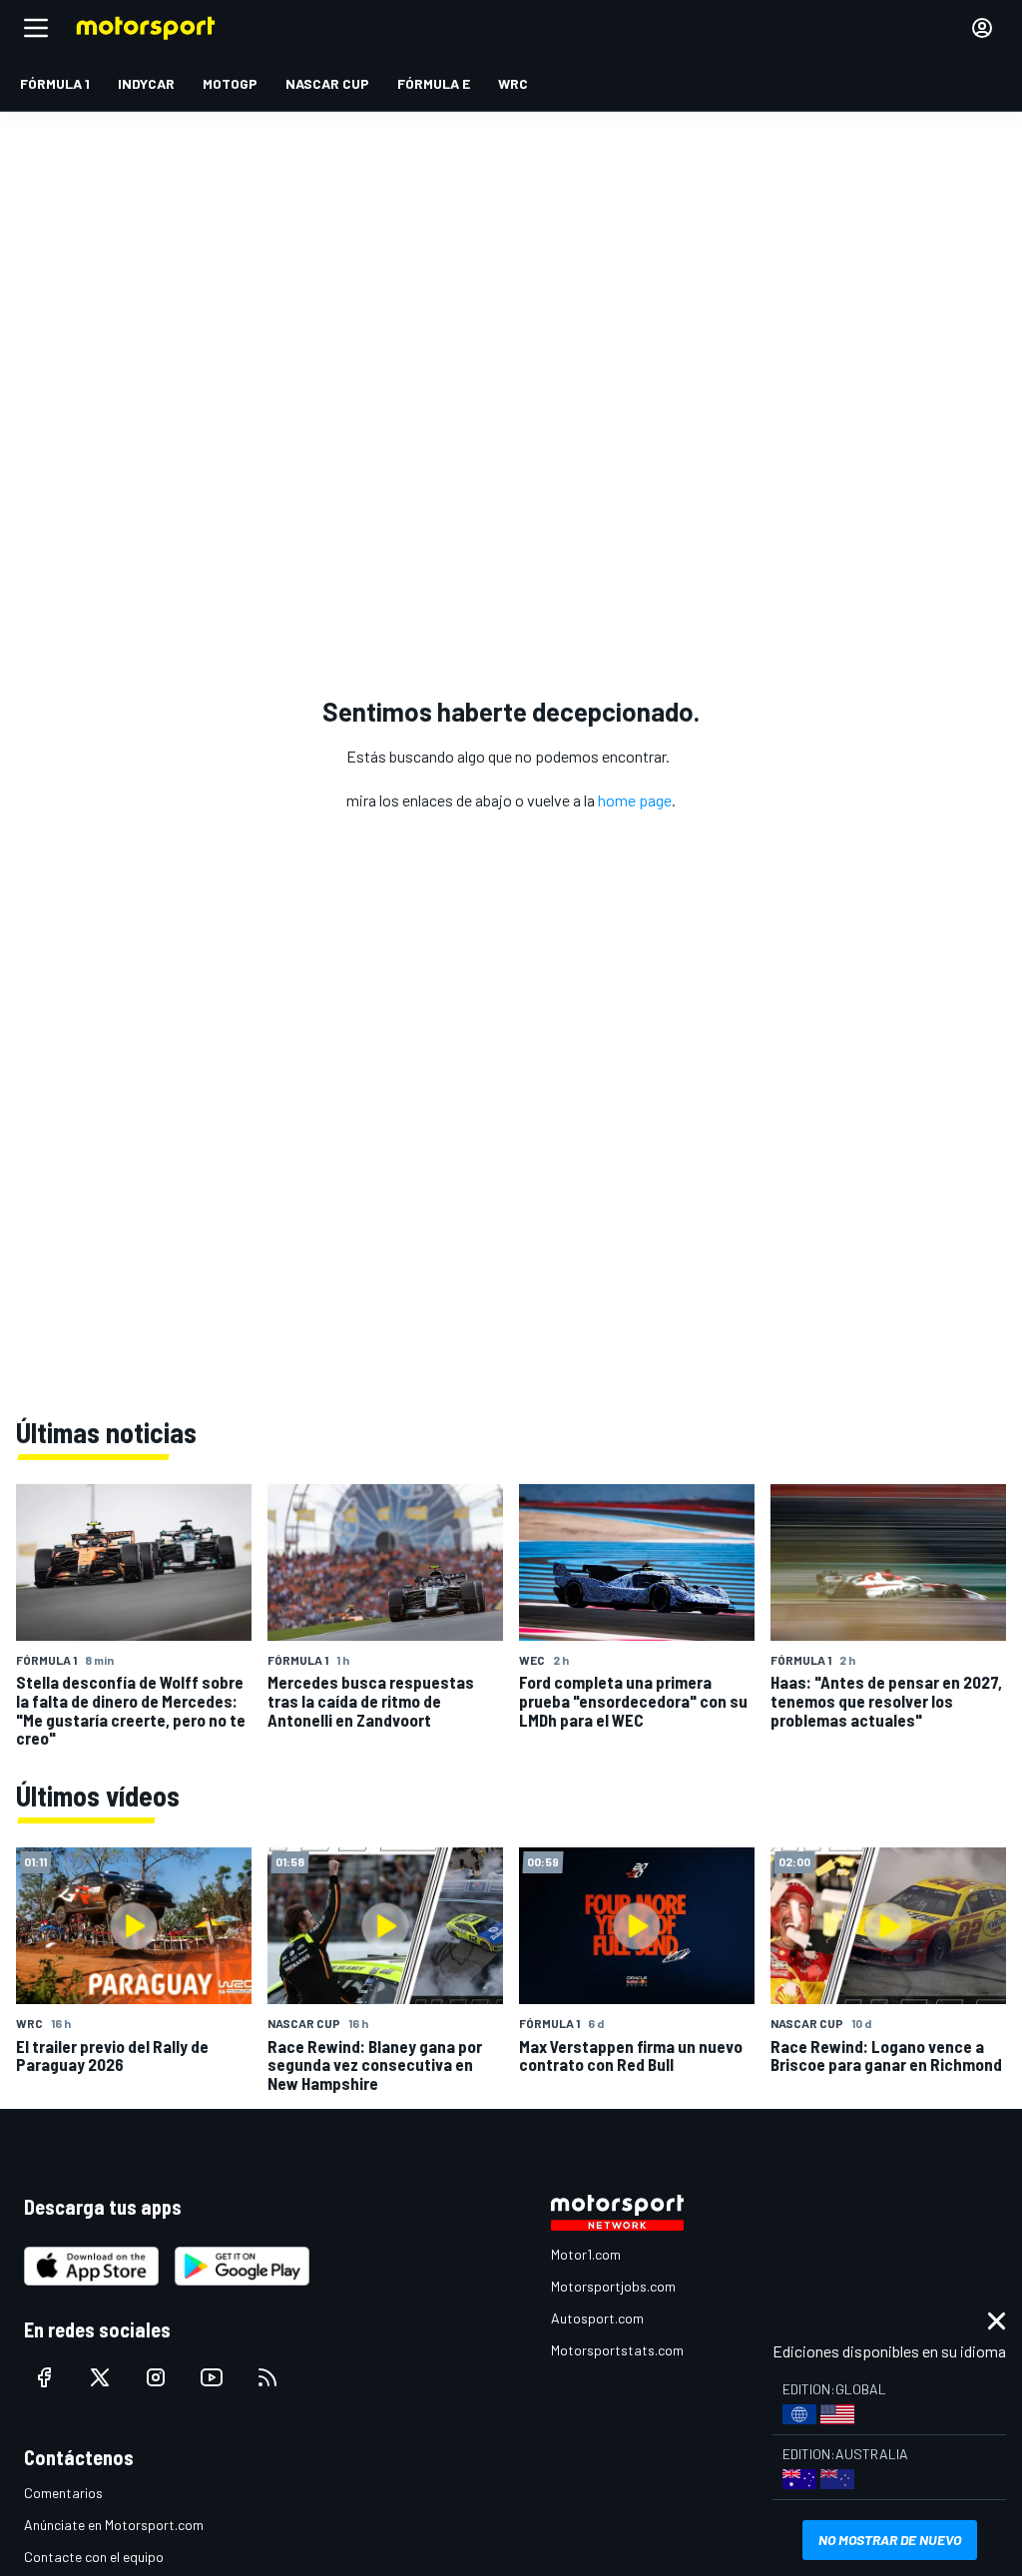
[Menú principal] (36, 28)
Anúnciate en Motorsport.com (114, 2525)
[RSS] (267, 2377)
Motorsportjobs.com (613, 2286)
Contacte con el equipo (94, 2557)
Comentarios (63, 2493)
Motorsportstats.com (617, 2350)
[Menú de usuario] (982, 28)
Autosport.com (597, 2318)
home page (635, 800)
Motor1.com (586, 2254)
